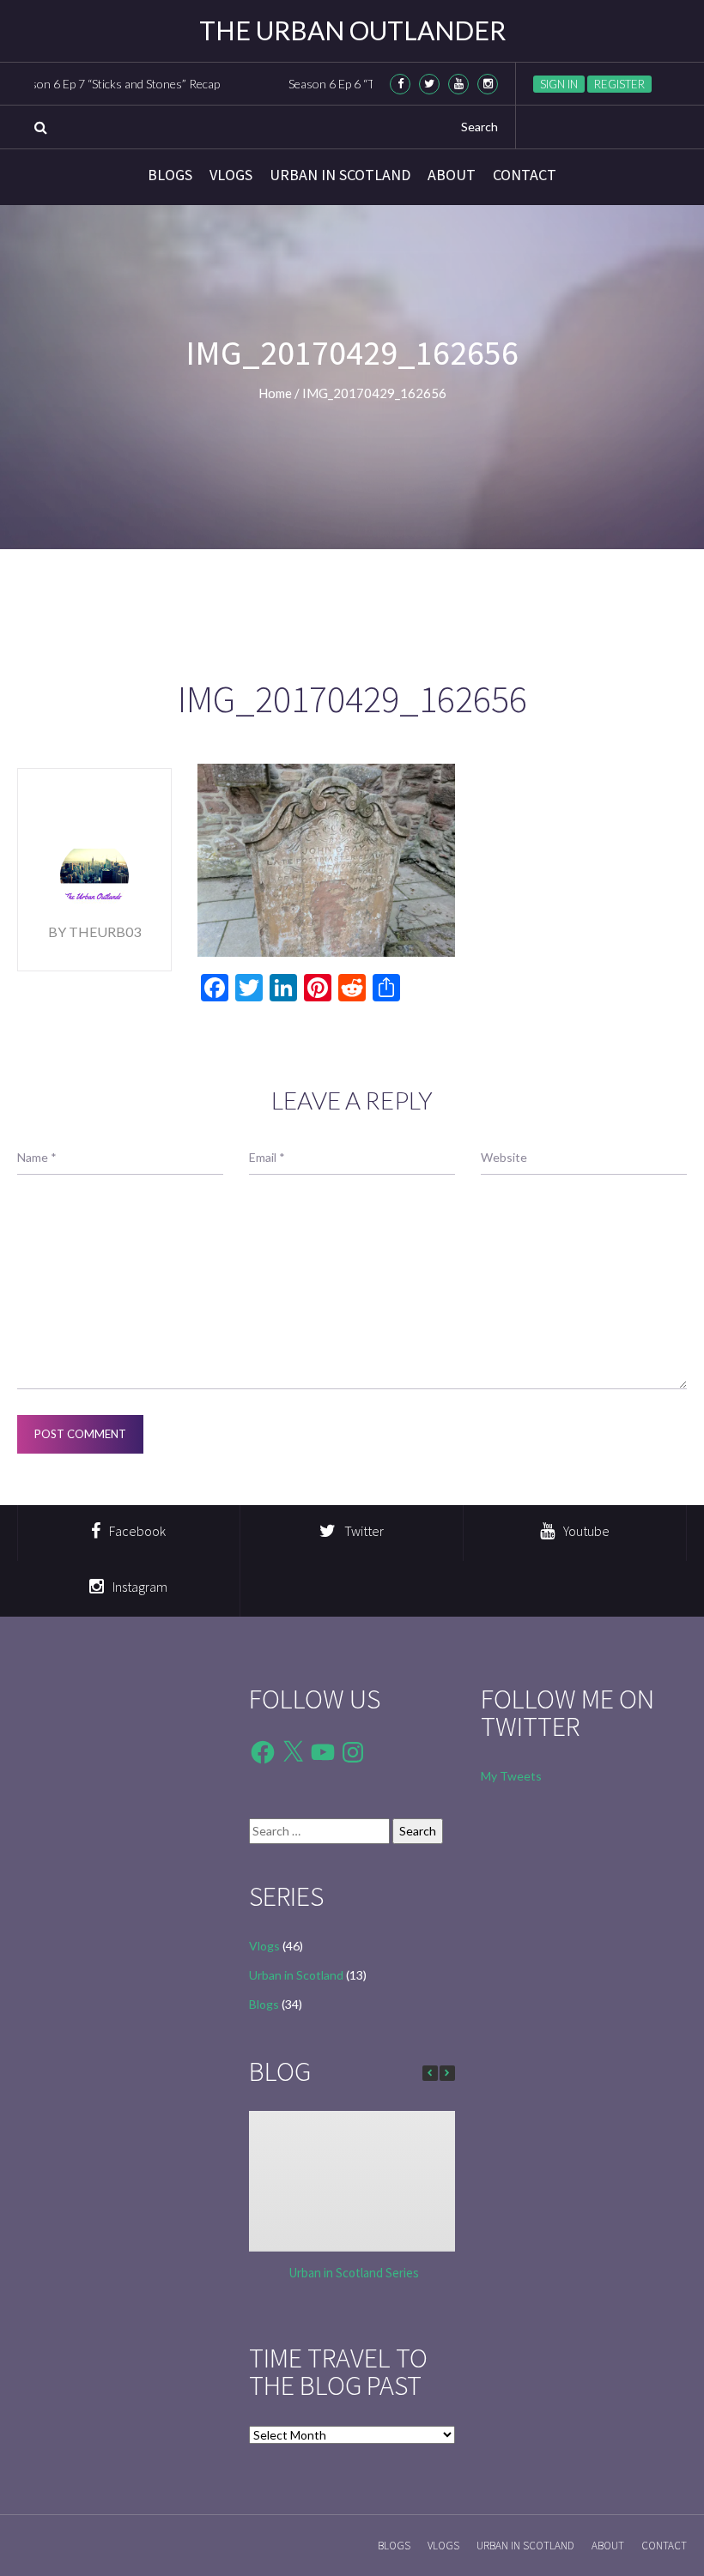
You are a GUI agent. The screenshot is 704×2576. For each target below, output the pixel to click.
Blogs (170, 175)
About (452, 175)
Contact (525, 175)
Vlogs (231, 175)
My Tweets (511, 1776)
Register (619, 84)
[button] (447, 2073)
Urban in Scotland (340, 175)
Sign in (559, 84)
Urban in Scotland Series (354, 2273)
